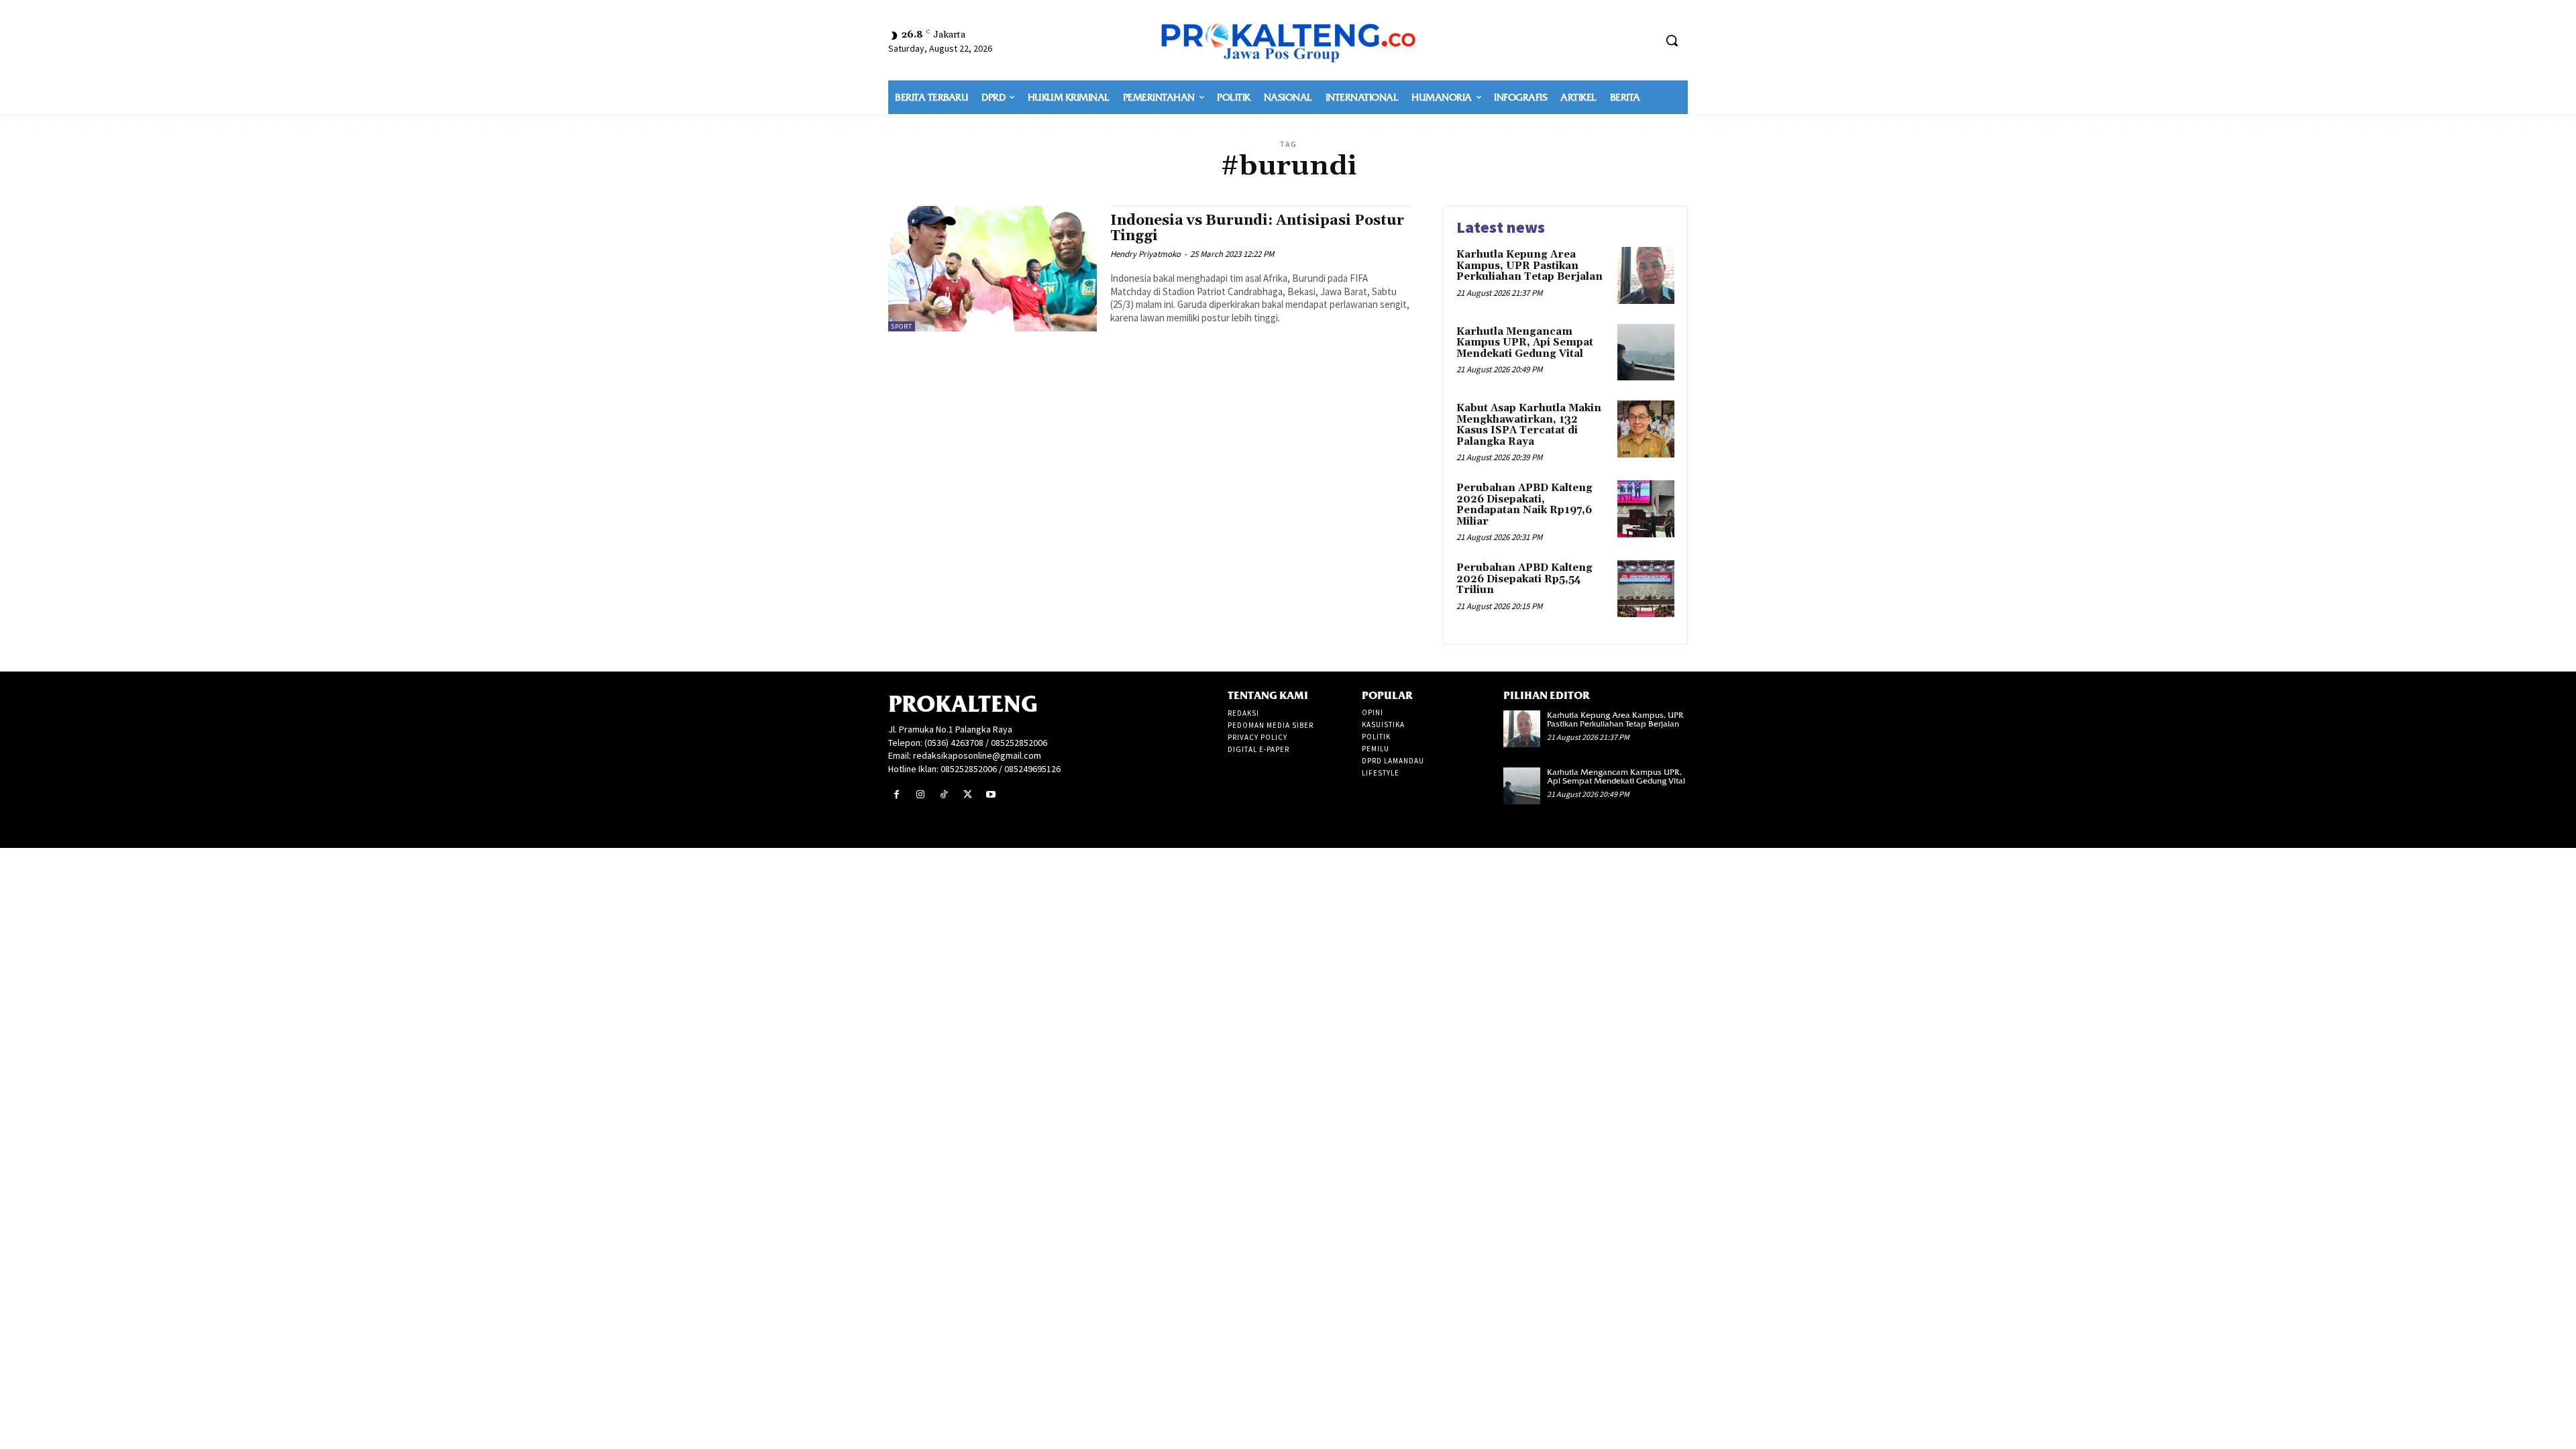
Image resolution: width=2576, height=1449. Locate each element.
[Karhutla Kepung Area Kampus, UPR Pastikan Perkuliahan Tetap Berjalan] (1646, 275)
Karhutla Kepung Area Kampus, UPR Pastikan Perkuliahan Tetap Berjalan (1529, 266)
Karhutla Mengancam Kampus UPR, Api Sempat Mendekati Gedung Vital (1525, 343)
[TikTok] (944, 795)
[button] (1672, 40)
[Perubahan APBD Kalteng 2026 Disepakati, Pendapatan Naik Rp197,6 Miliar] (1646, 509)
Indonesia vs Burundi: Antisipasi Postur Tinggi (1257, 228)
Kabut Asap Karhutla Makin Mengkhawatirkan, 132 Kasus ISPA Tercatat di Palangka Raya (1529, 425)
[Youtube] (991, 795)
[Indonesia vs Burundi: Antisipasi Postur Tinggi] (992, 269)
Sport (902, 326)
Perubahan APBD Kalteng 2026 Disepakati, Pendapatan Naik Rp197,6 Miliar (1524, 505)
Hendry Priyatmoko (1145, 254)
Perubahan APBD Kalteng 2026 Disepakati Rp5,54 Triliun (1524, 579)
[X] (968, 795)
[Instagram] (920, 795)
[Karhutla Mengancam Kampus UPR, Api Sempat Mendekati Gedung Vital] (1646, 353)
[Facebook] (897, 795)
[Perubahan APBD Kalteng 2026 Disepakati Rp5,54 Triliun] (1646, 589)
